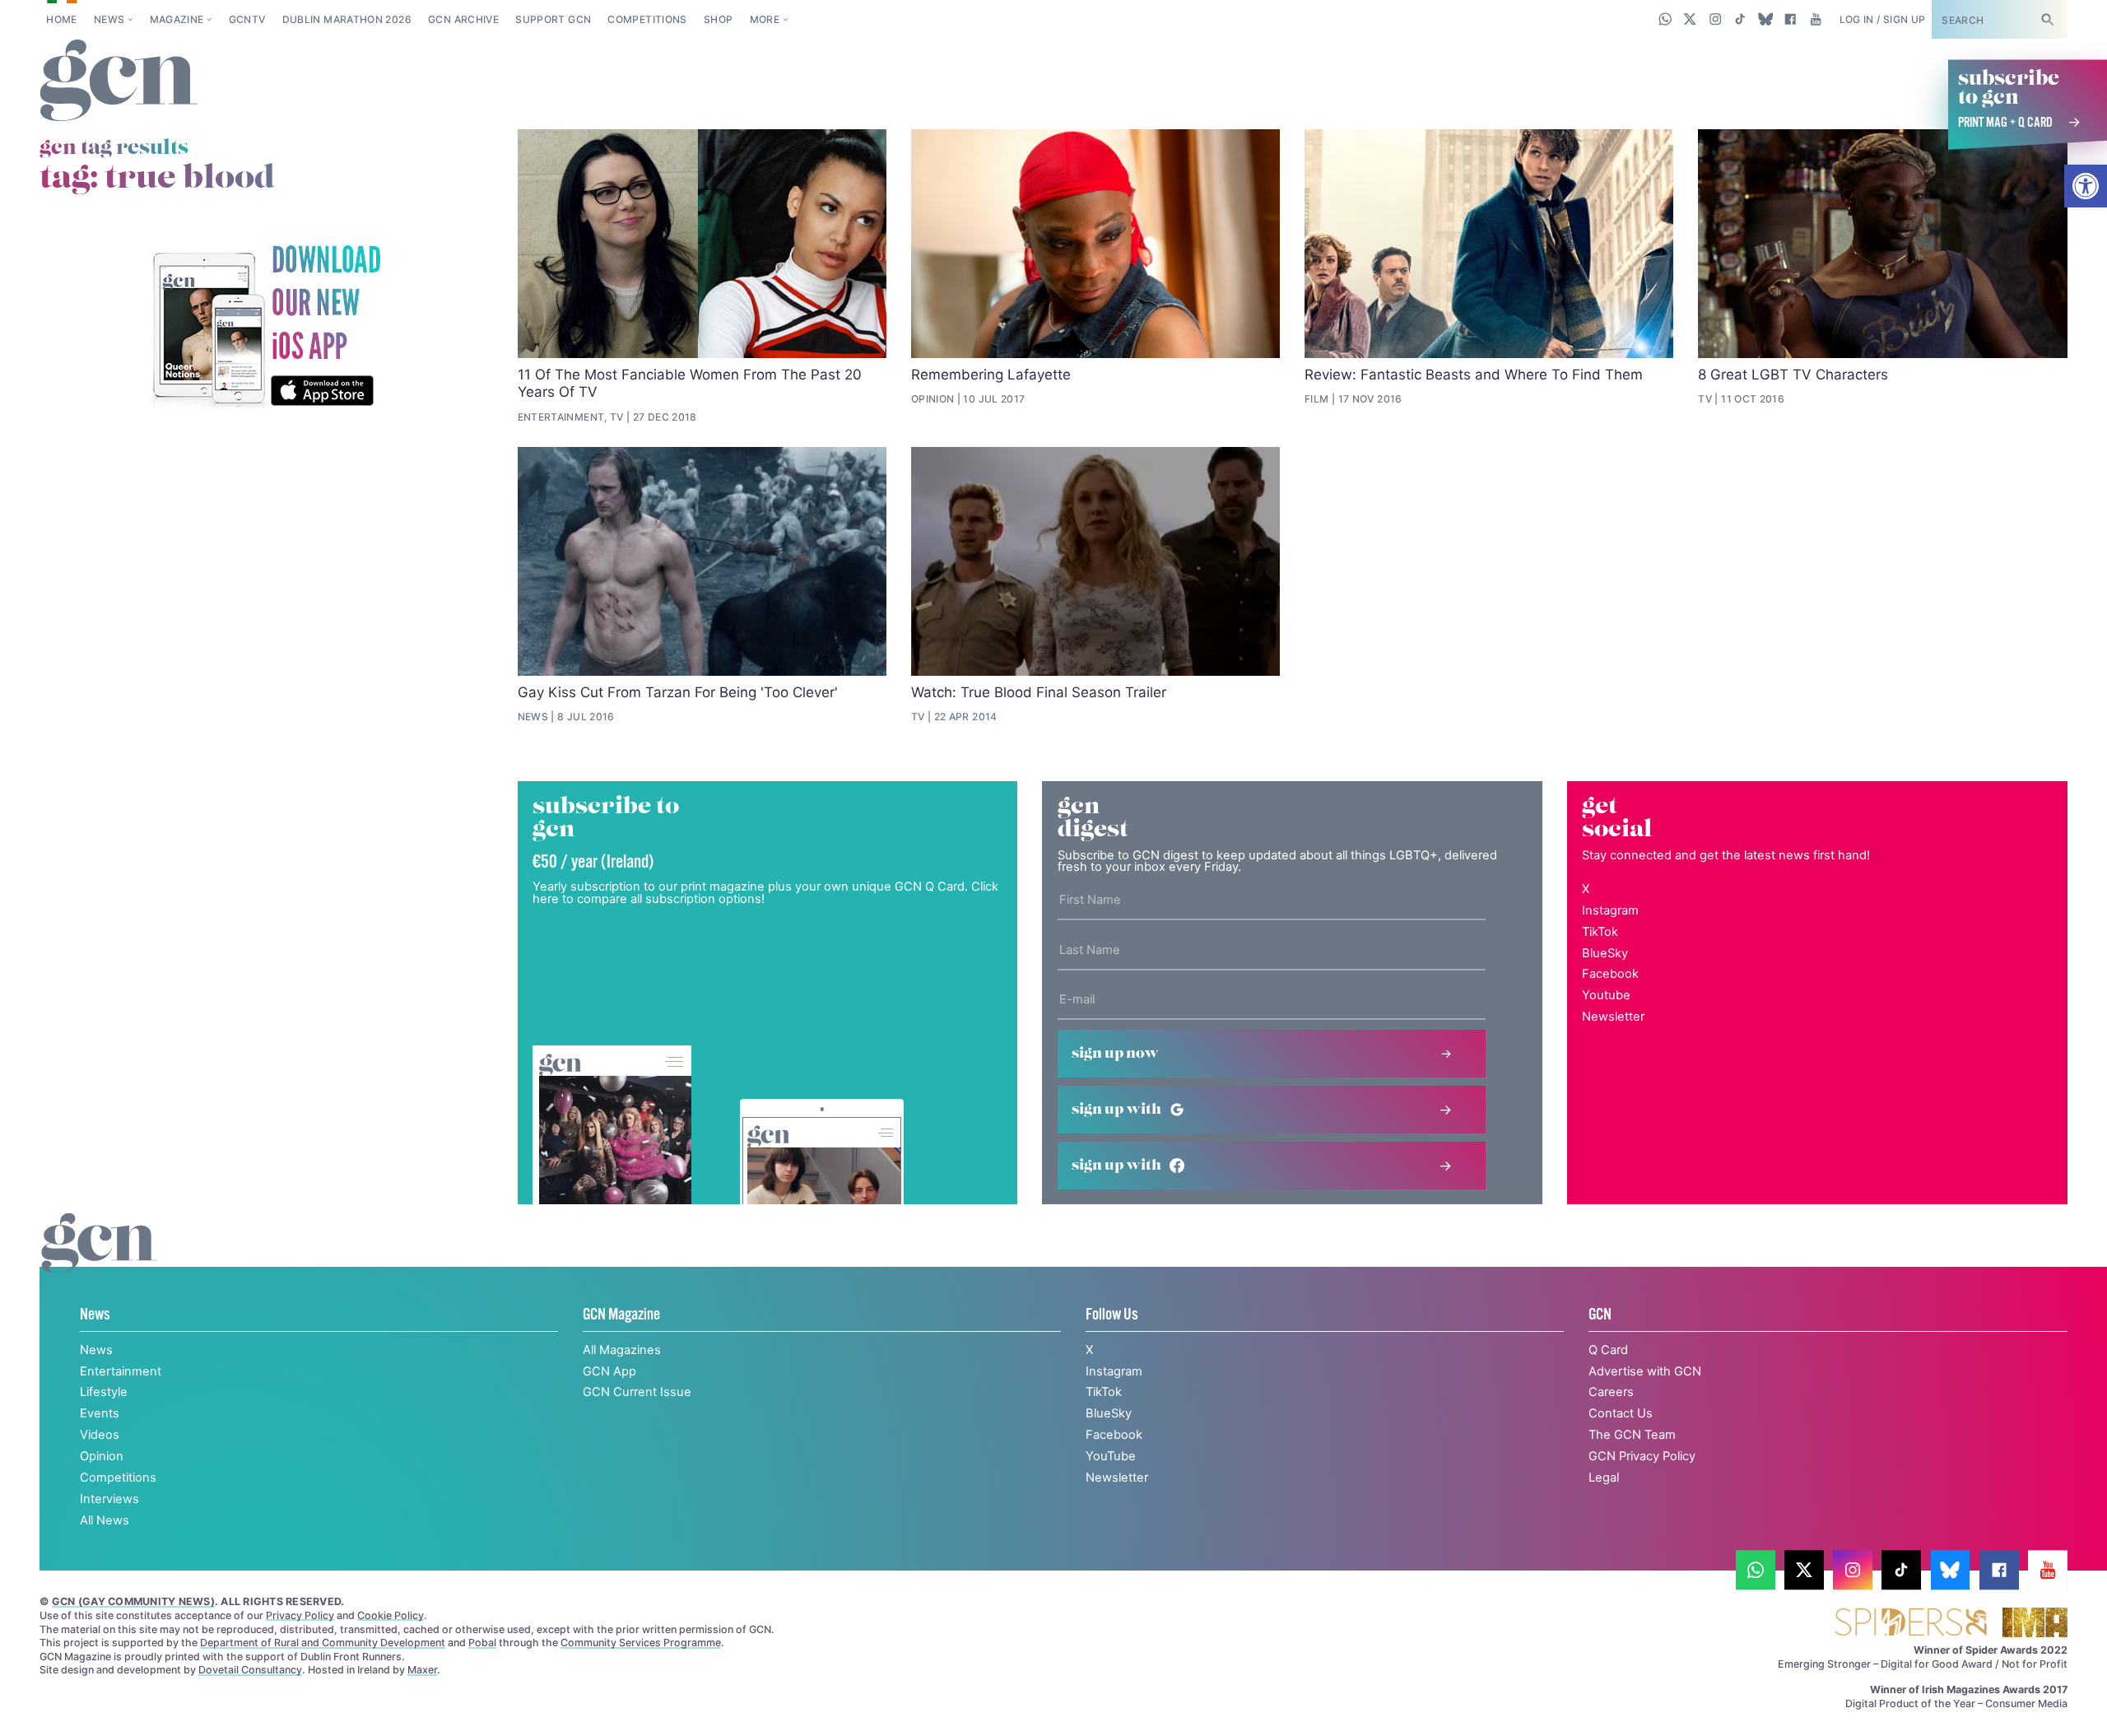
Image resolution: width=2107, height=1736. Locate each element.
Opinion (102, 1456)
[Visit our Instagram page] (1716, 19)
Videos (100, 1435)
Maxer (422, 1670)
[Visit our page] (1756, 1570)
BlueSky (1605, 953)
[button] (2086, 186)
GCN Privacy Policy (1642, 1456)
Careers (1611, 1392)
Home (61, 19)
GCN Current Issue (637, 1392)
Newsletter (1613, 1017)
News (109, 19)
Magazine (177, 19)
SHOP (718, 19)
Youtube (1606, 995)
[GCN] (99, 1260)
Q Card (1608, 1350)
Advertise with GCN (1645, 1371)
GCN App (609, 1371)
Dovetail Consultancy (250, 1670)
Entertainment (121, 1371)
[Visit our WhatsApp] (1665, 19)
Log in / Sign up (1883, 19)
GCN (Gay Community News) (133, 1601)
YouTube (1111, 1456)
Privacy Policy (300, 1615)
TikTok (1600, 932)
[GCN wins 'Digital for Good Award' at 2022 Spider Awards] (1911, 1624)
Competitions (647, 19)
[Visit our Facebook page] (1791, 19)
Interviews (109, 1499)
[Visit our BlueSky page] (1765, 19)
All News (105, 1520)
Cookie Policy (391, 1615)
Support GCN (553, 19)
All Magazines (622, 1350)
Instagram (1610, 910)
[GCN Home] (119, 81)
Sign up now (1115, 1054)
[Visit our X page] (1690, 19)
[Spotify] (266, 327)
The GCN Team (1632, 1435)
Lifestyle (104, 1392)
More (765, 19)
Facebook (1610, 974)
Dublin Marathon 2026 (347, 19)
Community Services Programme (641, 1643)
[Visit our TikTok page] (1740, 19)
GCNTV (247, 19)
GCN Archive (463, 19)
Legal (1604, 1478)
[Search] (2047, 19)
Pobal (482, 1643)
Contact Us (1621, 1413)
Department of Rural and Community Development (323, 1643)
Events (100, 1413)
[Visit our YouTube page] (1815, 19)
